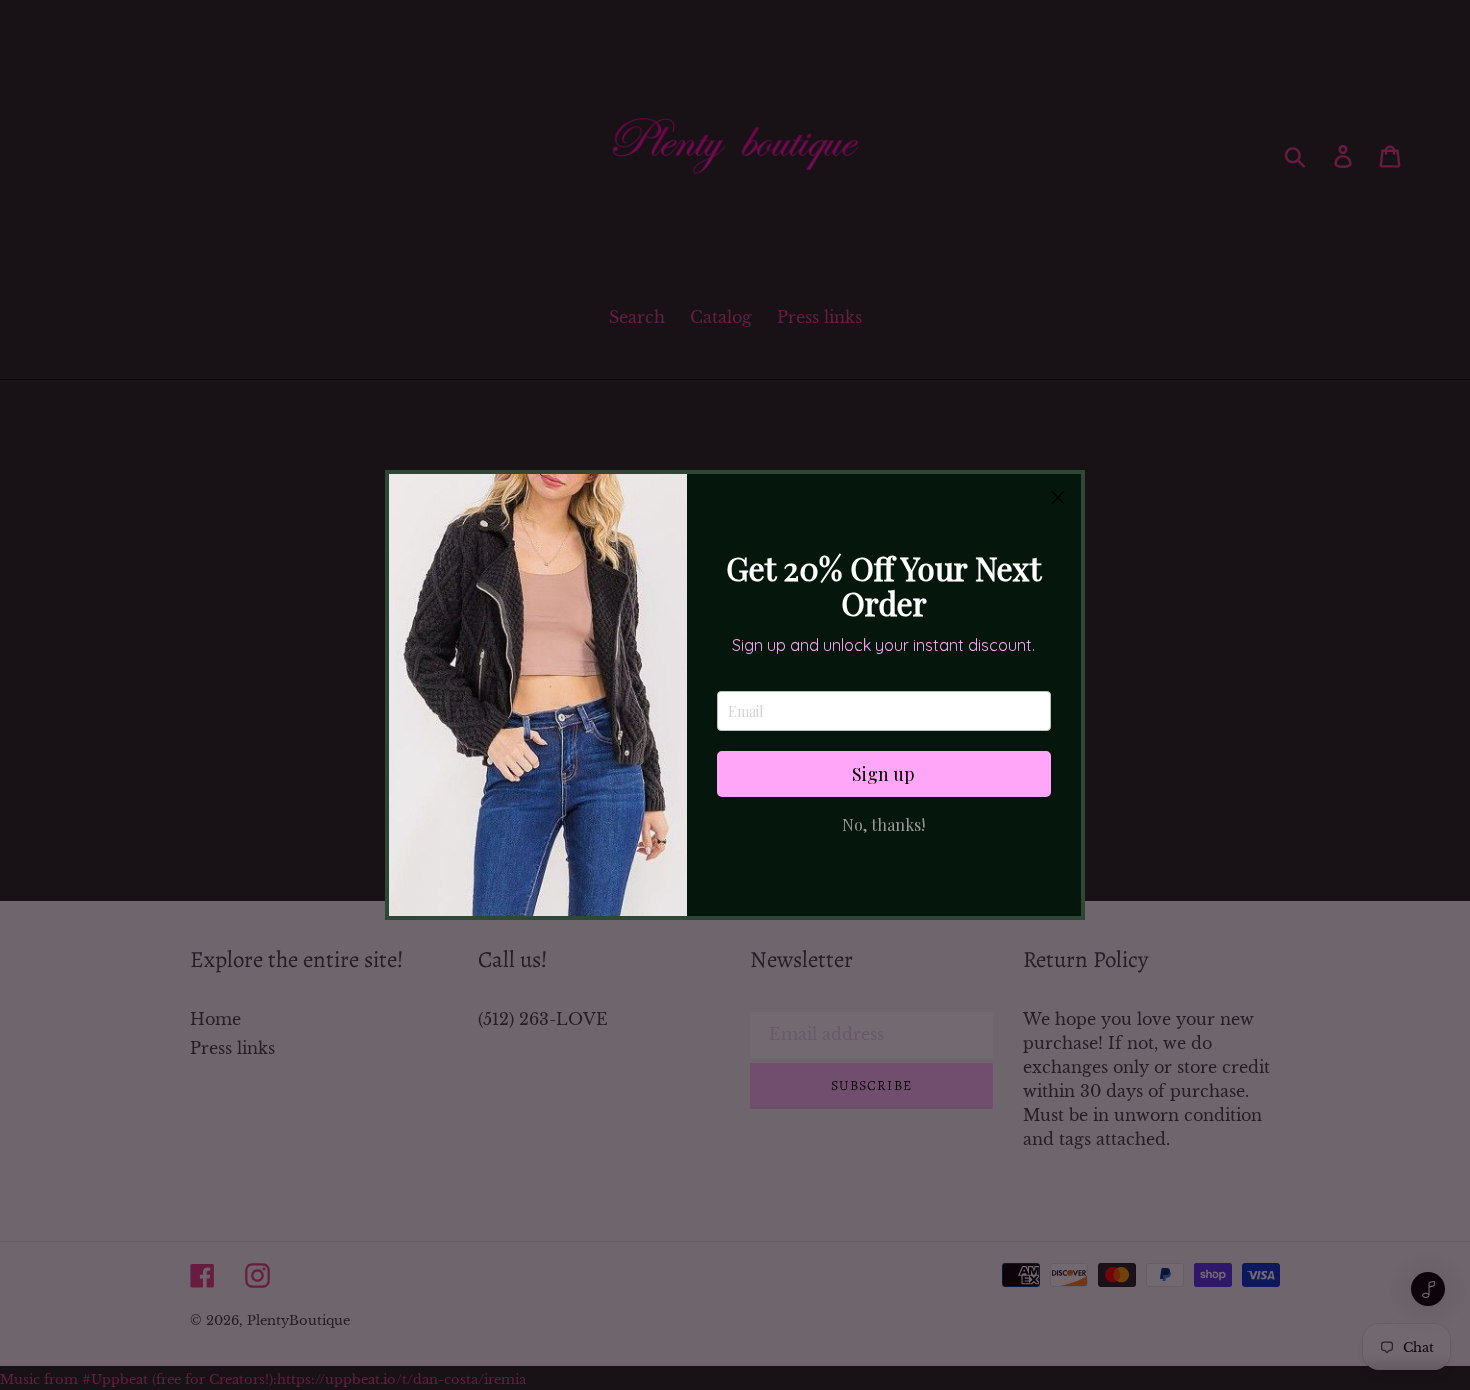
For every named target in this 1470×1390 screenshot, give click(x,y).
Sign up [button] (883, 774)
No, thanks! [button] (883, 825)
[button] (1058, 497)
